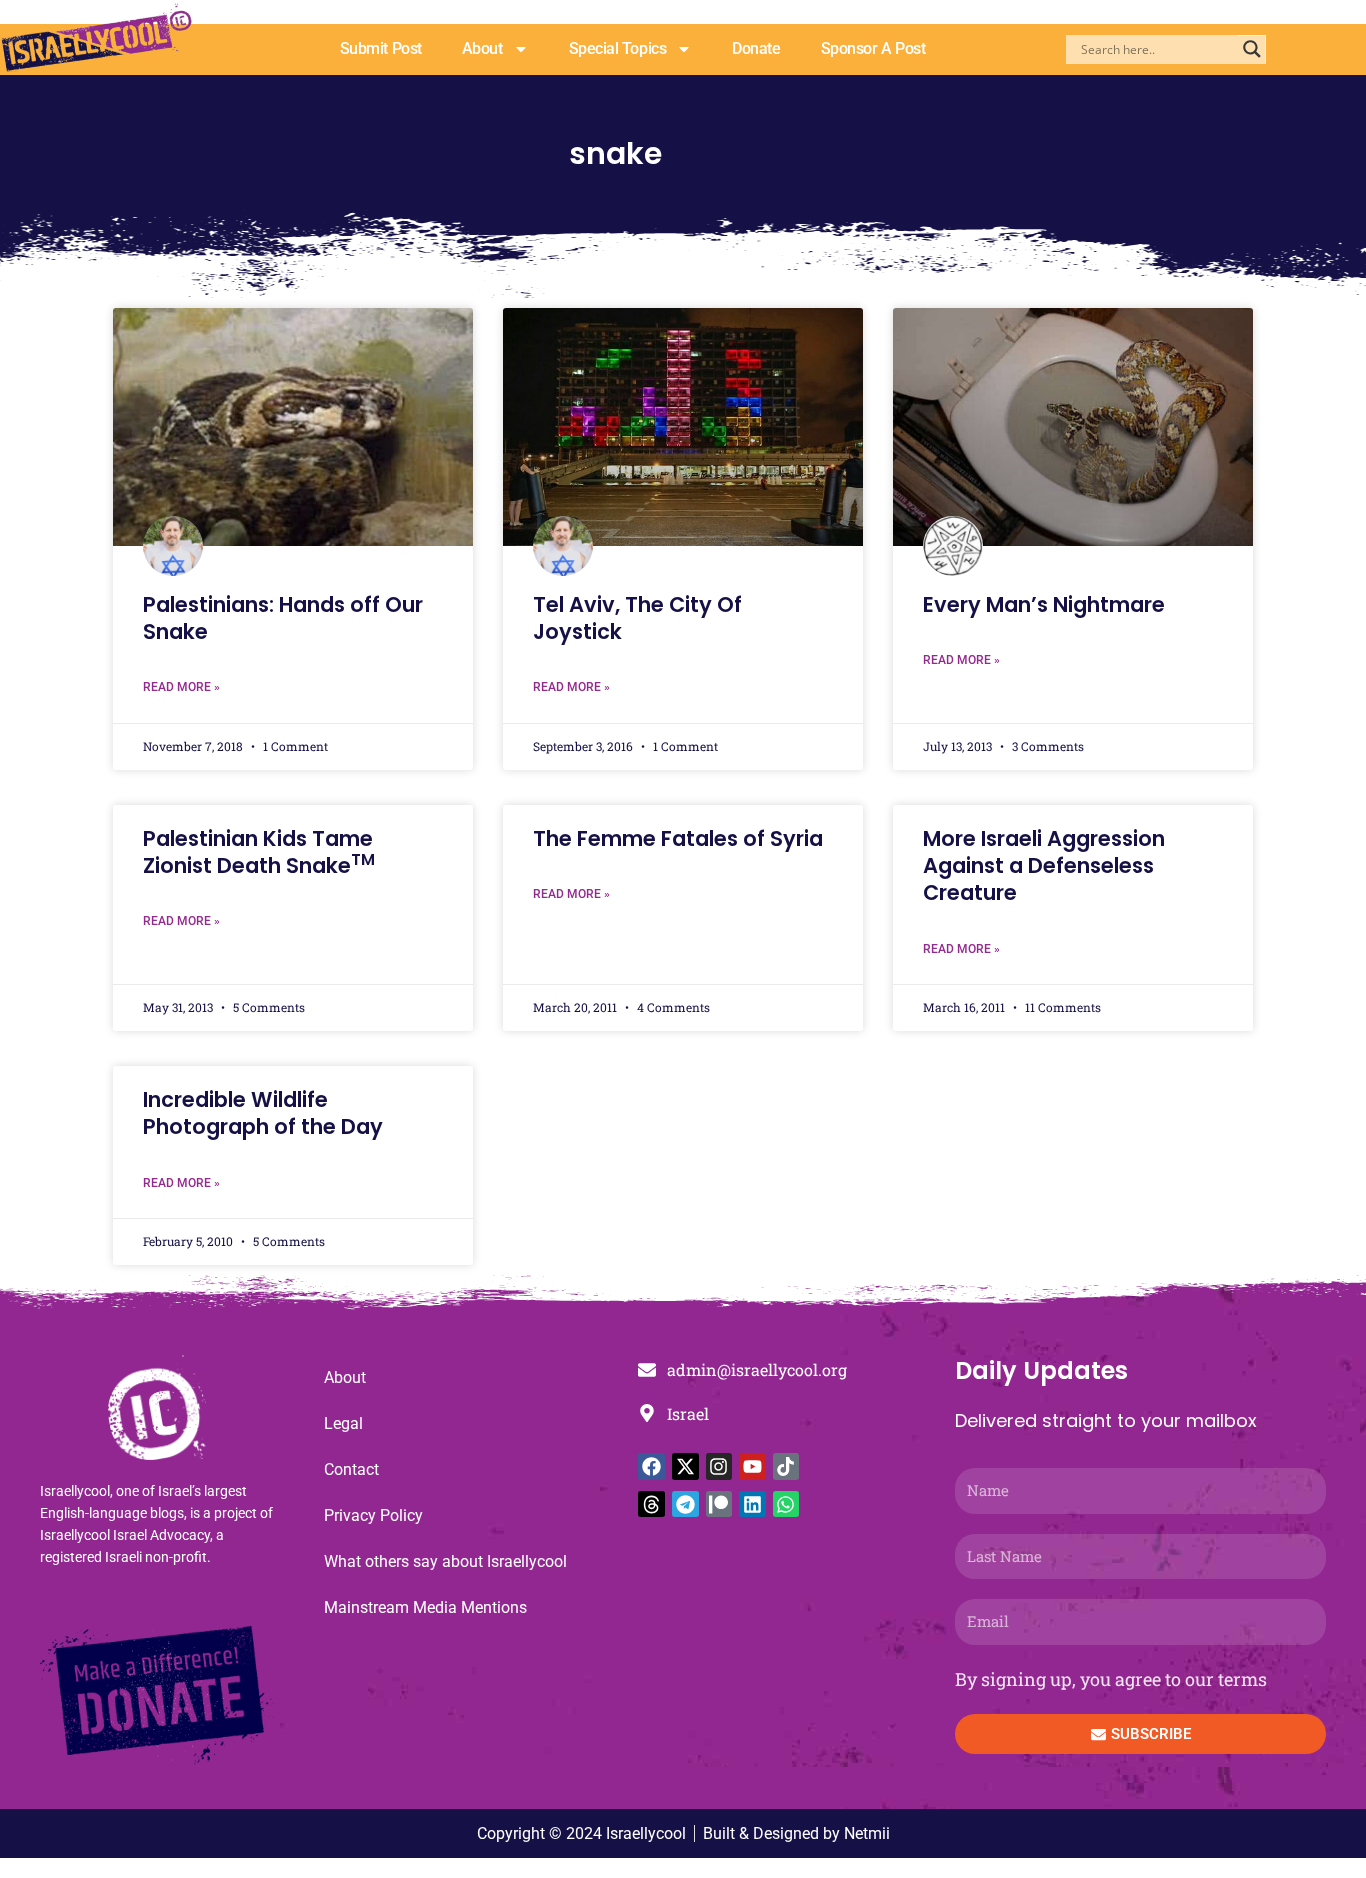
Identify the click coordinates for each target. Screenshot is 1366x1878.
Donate (756, 48)
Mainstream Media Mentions (425, 1607)
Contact (351, 1469)
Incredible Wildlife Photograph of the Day (263, 1113)
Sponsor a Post (873, 48)
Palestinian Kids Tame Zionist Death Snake (259, 852)
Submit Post (381, 48)
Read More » (181, 687)
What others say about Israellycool (445, 1561)
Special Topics (618, 48)
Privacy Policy (373, 1515)
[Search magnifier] (1252, 49)
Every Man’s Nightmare (1044, 604)
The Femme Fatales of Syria (678, 838)
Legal (343, 1423)
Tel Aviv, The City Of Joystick (637, 618)
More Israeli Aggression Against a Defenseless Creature (1044, 866)
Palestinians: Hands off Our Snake (283, 618)
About (482, 48)
